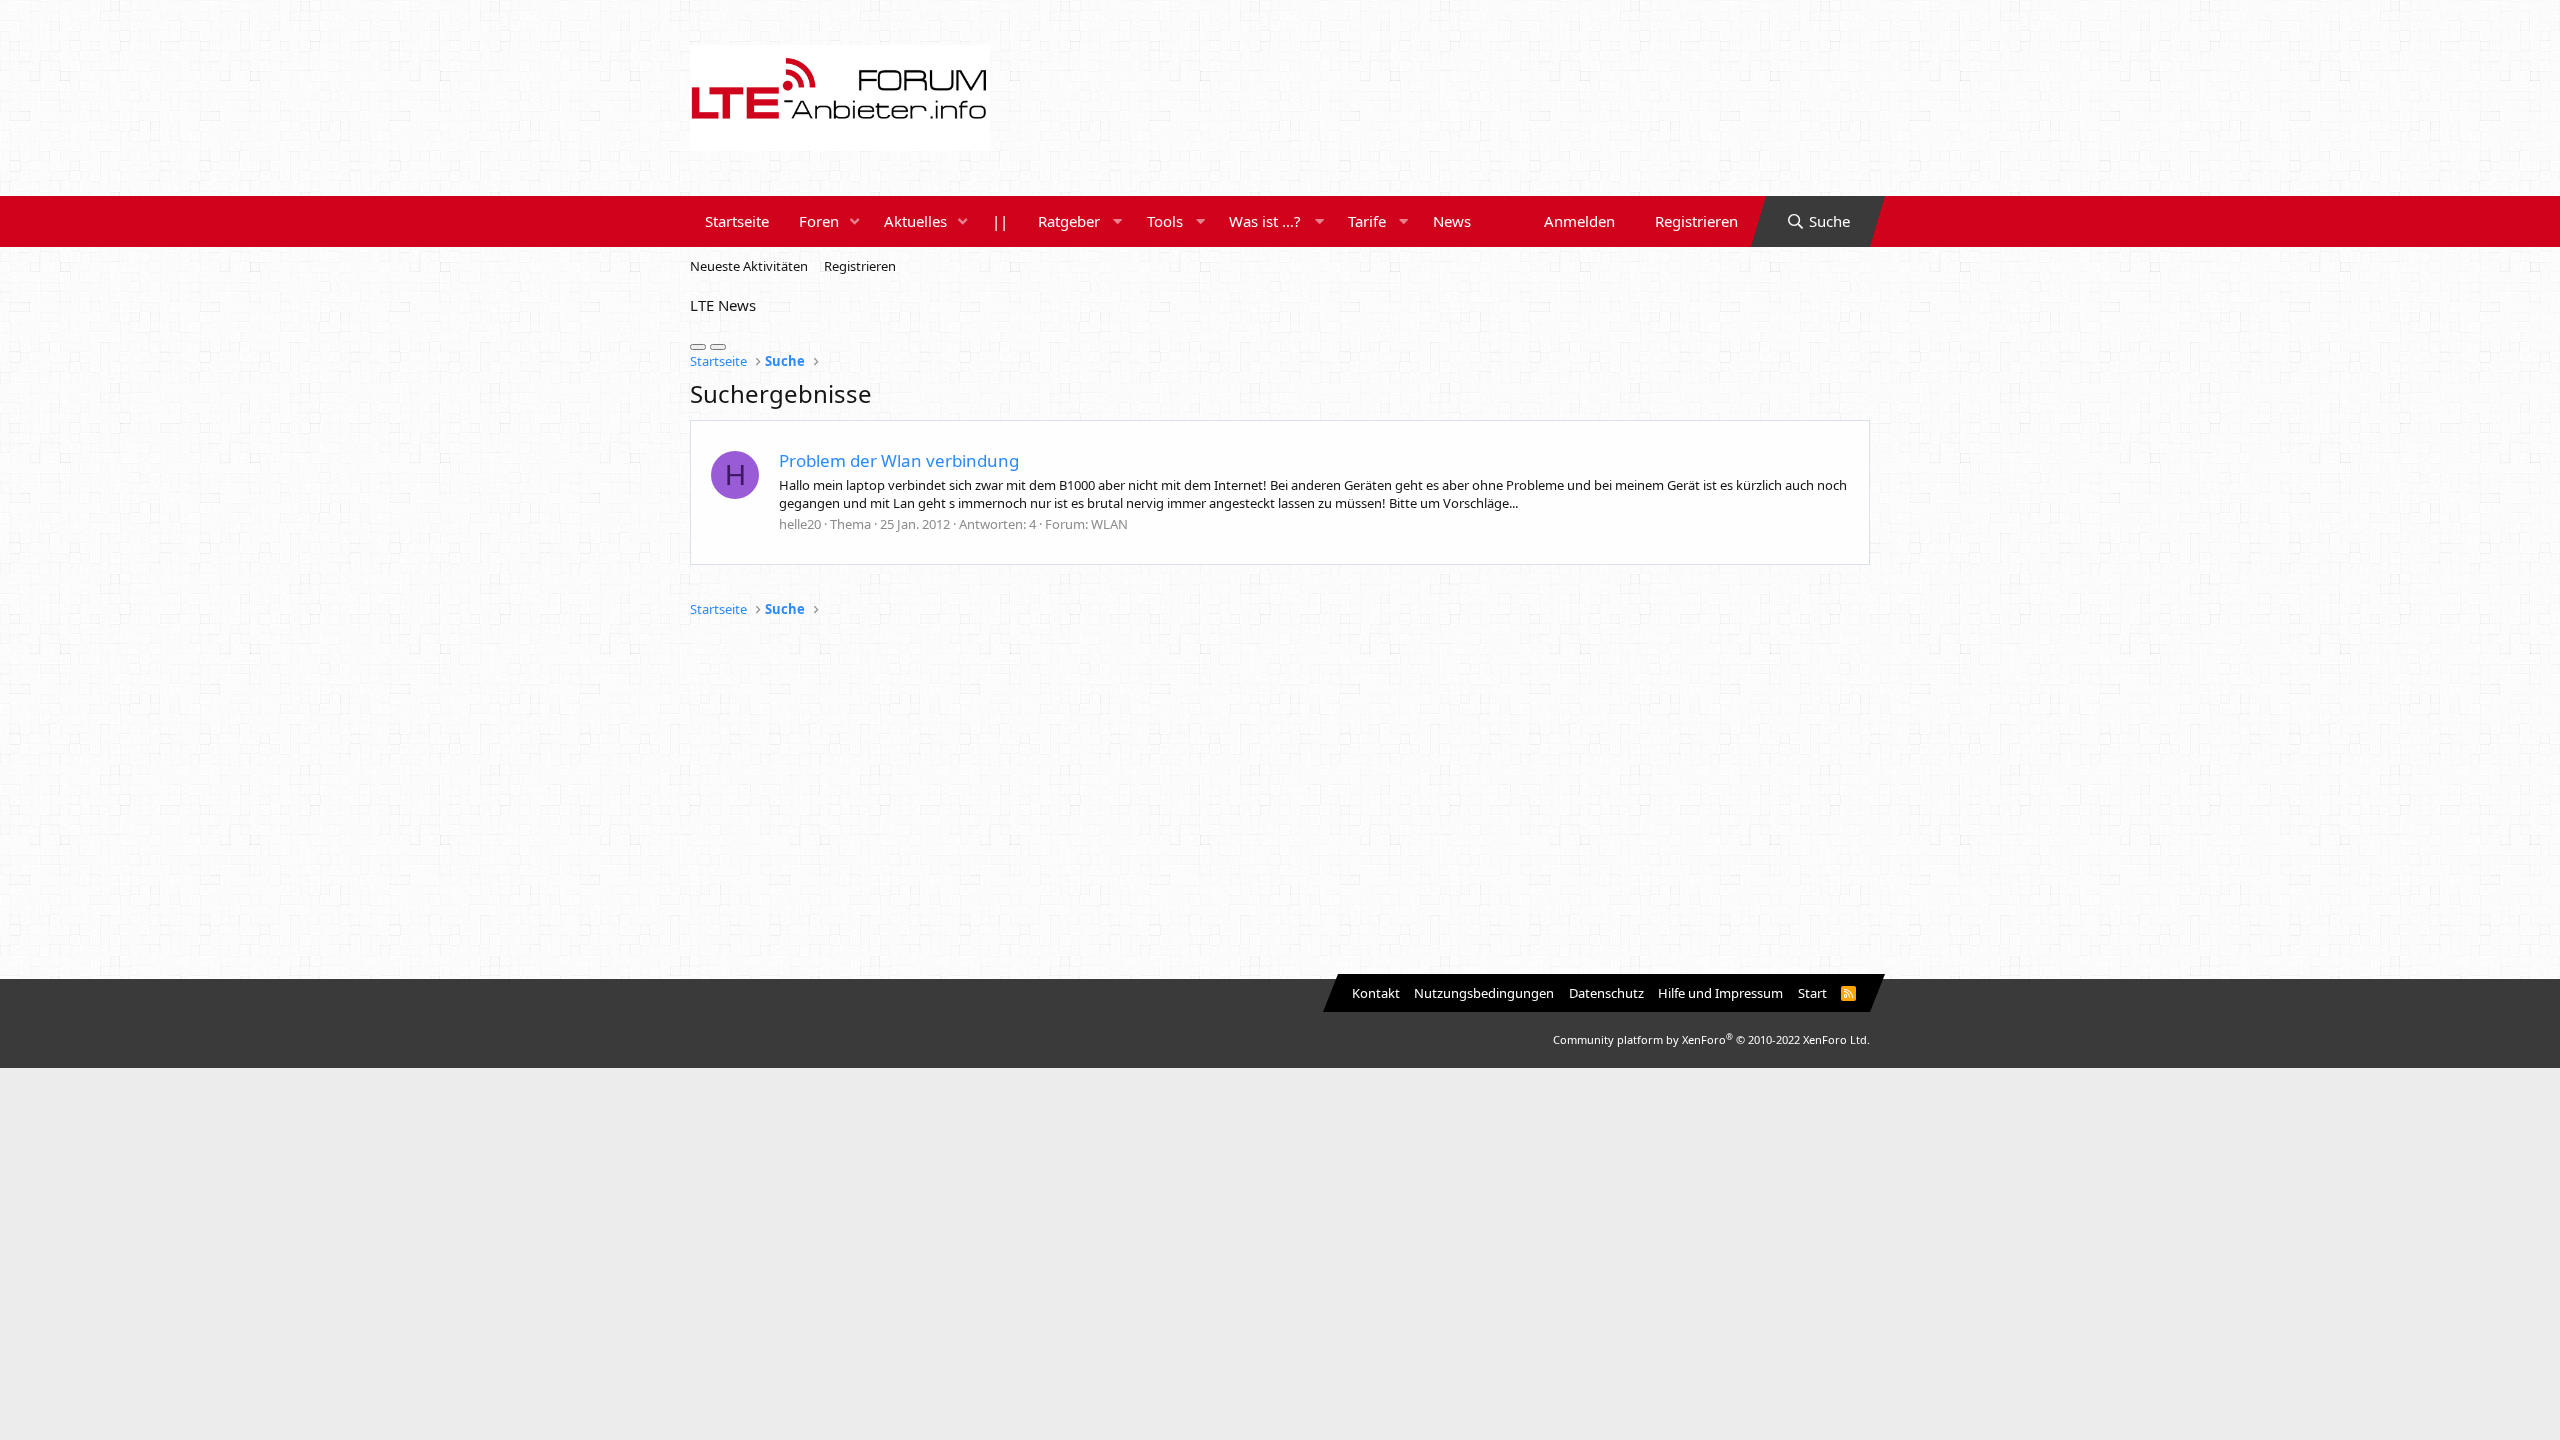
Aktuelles (915, 221)
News (1452, 221)
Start (1812, 993)
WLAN (1109, 524)
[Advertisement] (1280, 799)
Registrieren (860, 266)
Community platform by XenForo (1711, 1039)
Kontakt (1376, 993)
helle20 (800, 524)
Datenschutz (1606, 993)
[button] (855, 221)
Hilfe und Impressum (1720, 993)
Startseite (737, 221)
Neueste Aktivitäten (749, 266)
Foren (819, 221)
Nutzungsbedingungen (1484, 993)
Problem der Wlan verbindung (899, 460)
